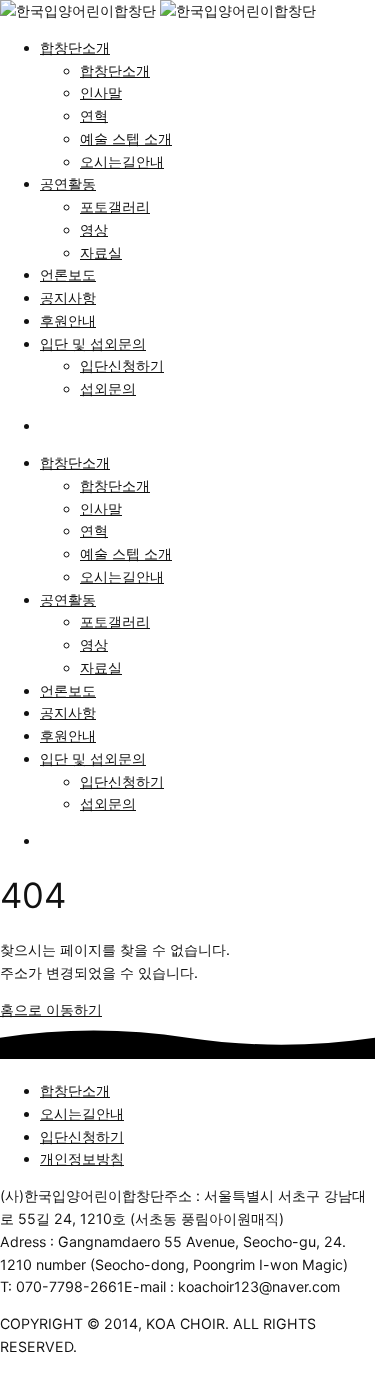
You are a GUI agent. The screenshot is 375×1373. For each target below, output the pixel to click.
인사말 (101, 92)
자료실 (101, 252)
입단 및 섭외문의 (93, 343)
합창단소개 (75, 47)
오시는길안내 (122, 161)
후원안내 (68, 320)
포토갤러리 (115, 206)
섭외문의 (108, 388)
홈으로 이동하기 (51, 1009)
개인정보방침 (82, 1158)
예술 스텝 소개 (126, 138)
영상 (94, 229)
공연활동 (68, 183)
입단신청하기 (122, 365)
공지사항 (68, 297)
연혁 (94, 115)
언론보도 (68, 274)
